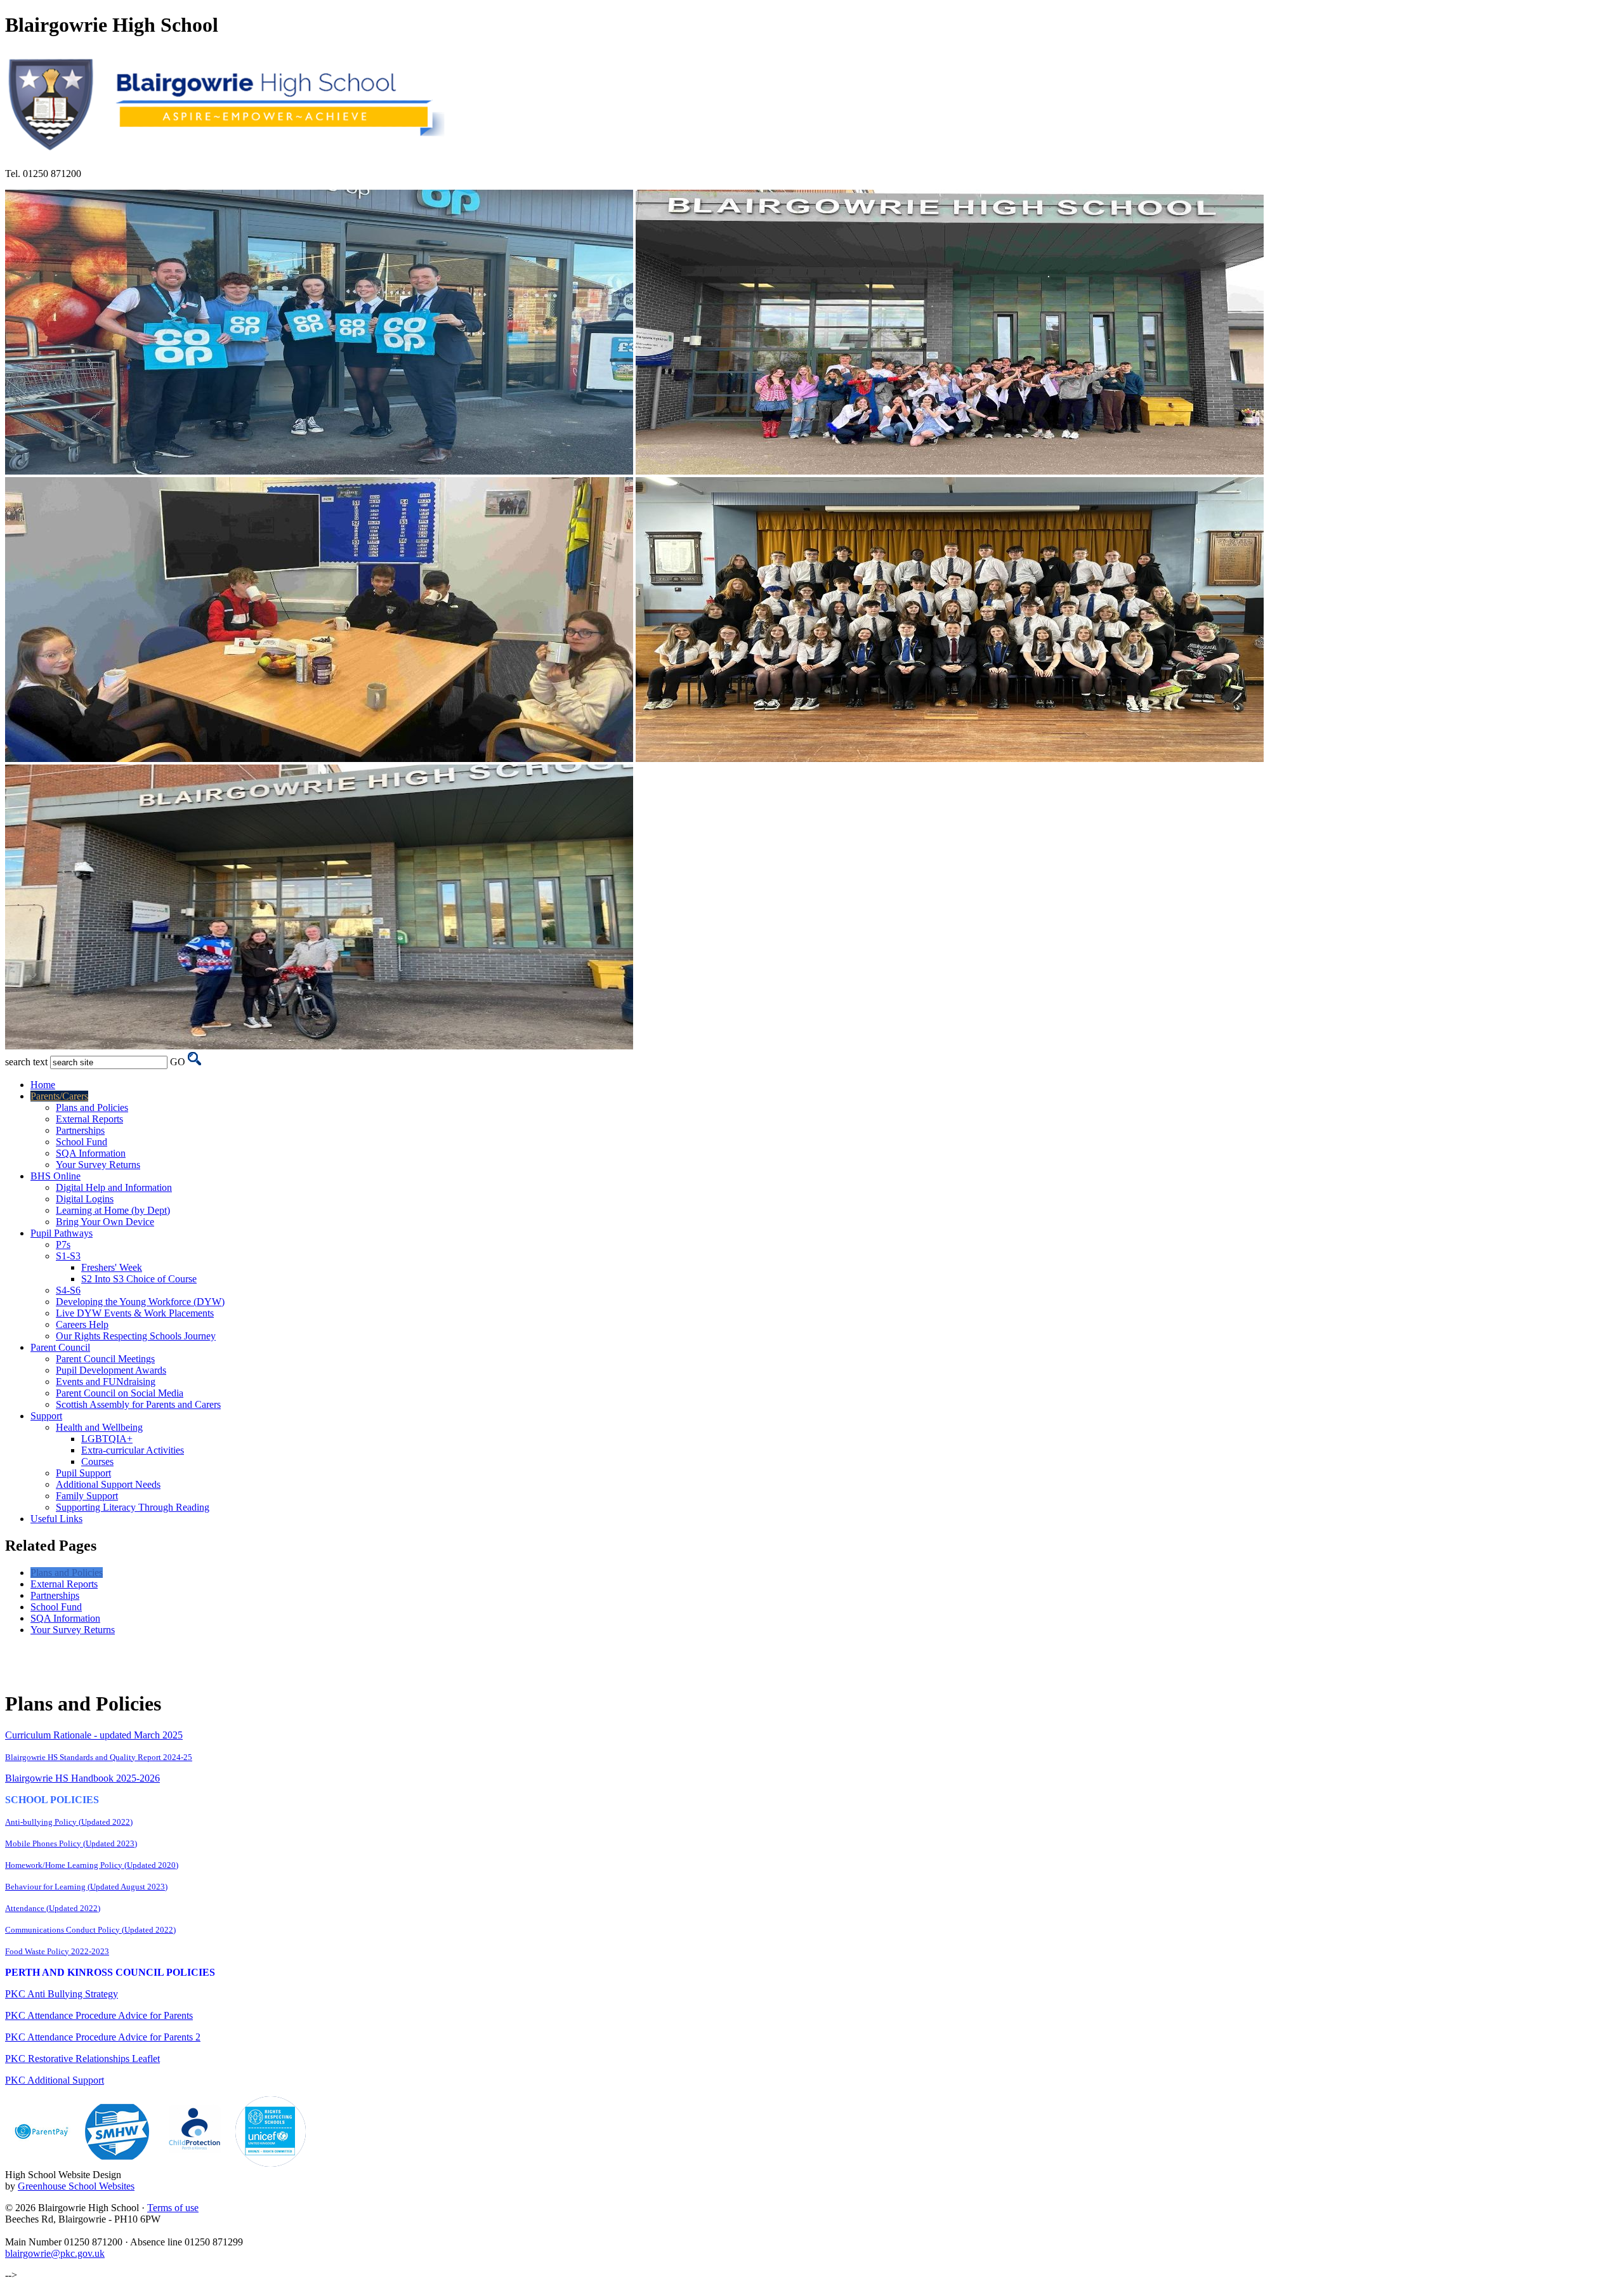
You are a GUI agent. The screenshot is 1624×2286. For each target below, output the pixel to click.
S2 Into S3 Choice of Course (139, 1279)
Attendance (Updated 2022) (53, 1908)
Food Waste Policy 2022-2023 (57, 1951)
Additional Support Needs (108, 1484)
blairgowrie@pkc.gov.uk (55, 2253)
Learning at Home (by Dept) (113, 1210)
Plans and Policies (92, 1107)
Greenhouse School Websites (76, 2186)
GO (178, 1062)
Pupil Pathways (62, 1233)
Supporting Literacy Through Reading (133, 1507)
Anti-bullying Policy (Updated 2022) (69, 1822)
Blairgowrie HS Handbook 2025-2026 (82, 1778)
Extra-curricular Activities (133, 1450)
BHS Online (56, 1176)
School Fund (82, 1142)
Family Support (87, 1496)
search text (26, 1062)
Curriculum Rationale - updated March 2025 (94, 1735)
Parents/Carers (59, 1096)
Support (46, 1416)
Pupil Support (83, 1473)
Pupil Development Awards (111, 1370)
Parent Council (60, 1347)
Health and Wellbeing (99, 1427)
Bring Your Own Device (105, 1222)
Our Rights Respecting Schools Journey (136, 1336)
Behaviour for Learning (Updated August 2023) (86, 1887)
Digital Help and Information (114, 1187)
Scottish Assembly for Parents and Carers (138, 1404)
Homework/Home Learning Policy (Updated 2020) (92, 1865)
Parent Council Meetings (105, 1359)
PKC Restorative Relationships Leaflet (82, 2059)
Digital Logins (85, 1199)
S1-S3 (68, 1256)
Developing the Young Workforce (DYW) (140, 1302)
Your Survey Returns (98, 1165)
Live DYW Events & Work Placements (135, 1313)
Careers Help (82, 1324)
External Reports (89, 1119)
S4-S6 (68, 1290)
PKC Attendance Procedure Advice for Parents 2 (103, 2037)
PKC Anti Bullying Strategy (62, 1994)
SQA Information (91, 1153)
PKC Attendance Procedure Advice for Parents (99, 2015)
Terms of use (173, 2208)
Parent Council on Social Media (120, 1393)
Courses (97, 1462)
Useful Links (56, 1519)
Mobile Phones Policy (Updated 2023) (71, 1843)
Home (43, 1085)
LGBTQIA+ (107, 1439)
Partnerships (80, 1130)
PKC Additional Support (55, 2080)
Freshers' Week (112, 1267)
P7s (63, 1245)
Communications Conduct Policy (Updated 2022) (90, 1930)
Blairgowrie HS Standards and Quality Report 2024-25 (99, 1757)
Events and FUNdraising (106, 1382)
